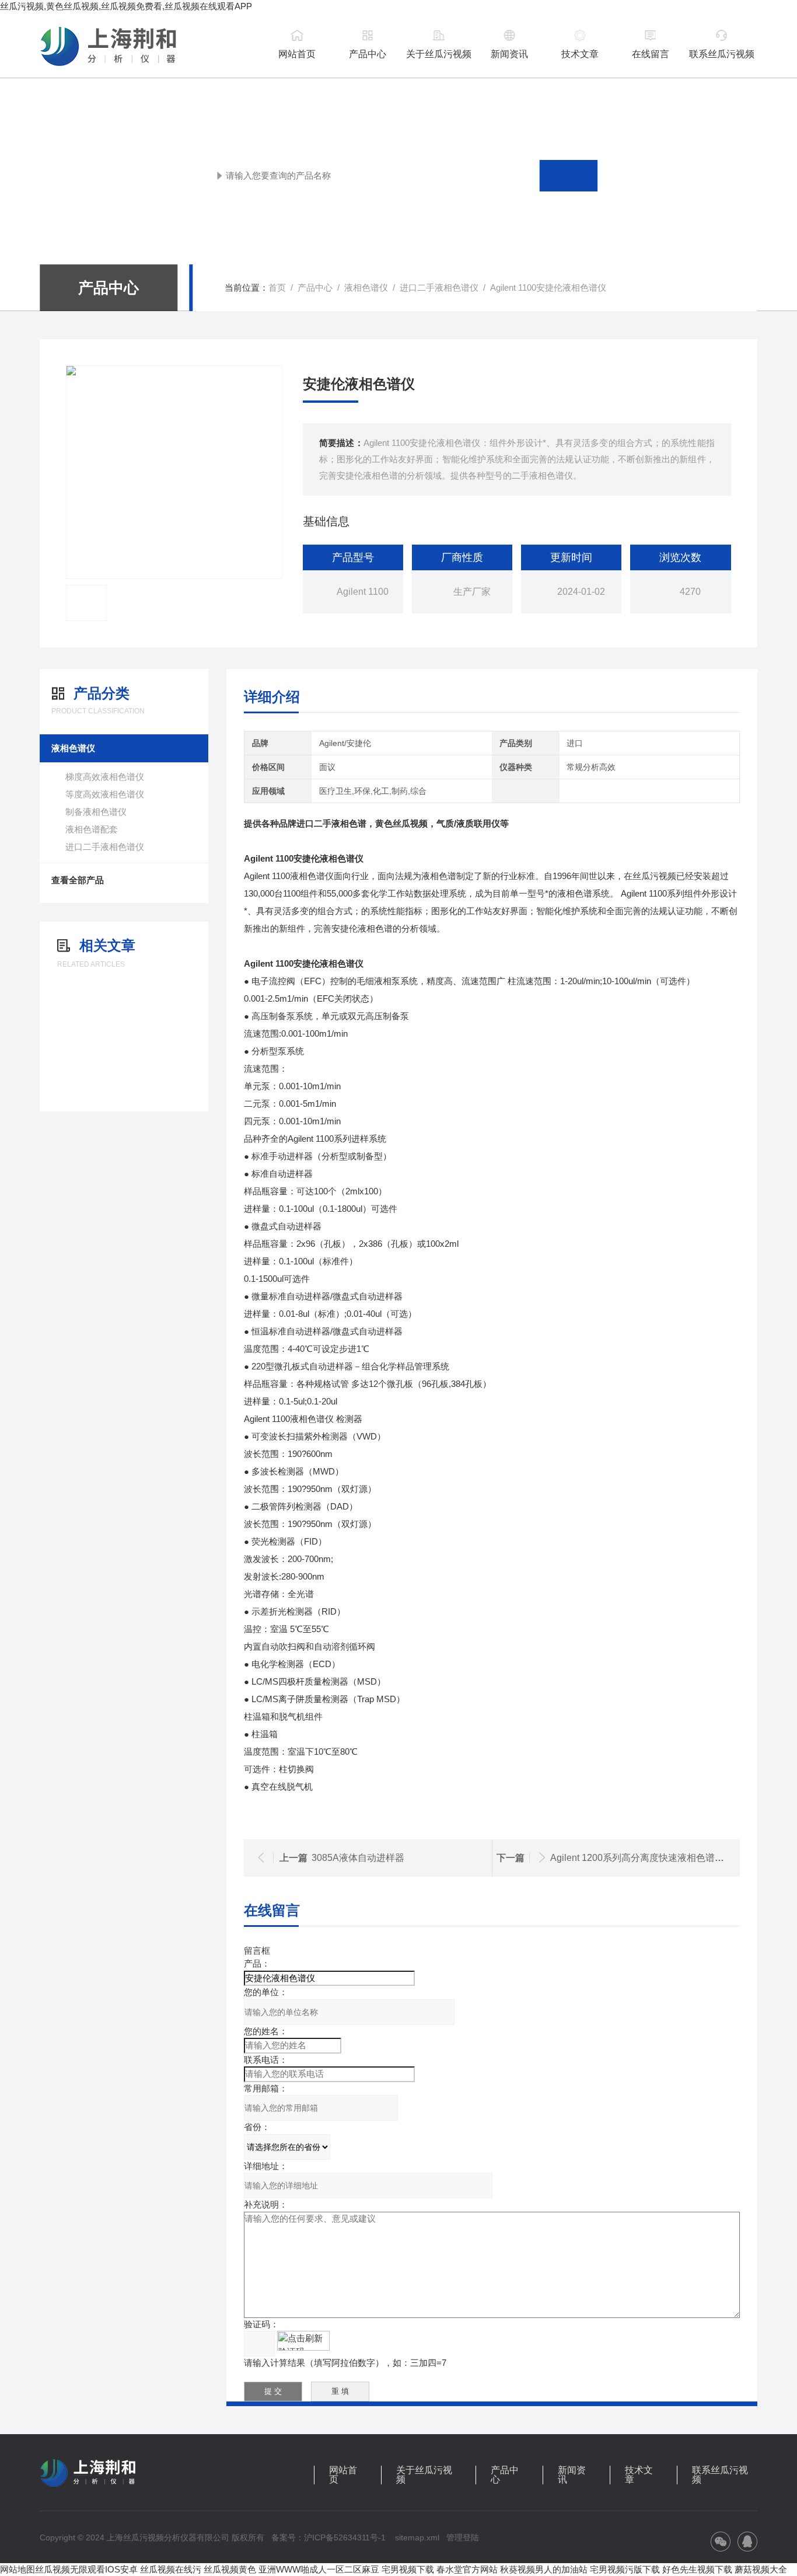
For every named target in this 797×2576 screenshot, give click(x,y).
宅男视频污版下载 (625, 2569)
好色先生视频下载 (697, 2569)
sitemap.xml (417, 2537)
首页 (277, 287)
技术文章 (580, 54)
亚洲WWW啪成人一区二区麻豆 (319, 2569)
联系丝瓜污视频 (722, 54)
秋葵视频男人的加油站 (544, 2569)
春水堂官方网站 (467, 2569)
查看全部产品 (78, 880)
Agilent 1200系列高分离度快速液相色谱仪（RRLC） (660, 1858)
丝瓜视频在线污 (171, 2569)
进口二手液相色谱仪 (439, 287)
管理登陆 (463, 2537)
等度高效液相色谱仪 (105, 794)
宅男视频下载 (408, 2569)
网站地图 (18, 2569)
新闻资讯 (509, 54)
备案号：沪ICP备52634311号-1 (328, 2537)
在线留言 (651, 54)
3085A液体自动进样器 (358, 1858)
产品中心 (368, 54)
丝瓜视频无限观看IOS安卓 (86, 2569)
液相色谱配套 (92, 829)
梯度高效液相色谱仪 (105, 777)
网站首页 (297, 54)
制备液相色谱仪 (96, 812)
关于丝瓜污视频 (439, 54)
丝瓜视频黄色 (230, 2569)
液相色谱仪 (366, 287)
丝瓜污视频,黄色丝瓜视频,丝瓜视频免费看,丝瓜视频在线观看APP (126, 6)
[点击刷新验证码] (303, 2341)
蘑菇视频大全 (761, 2569)
